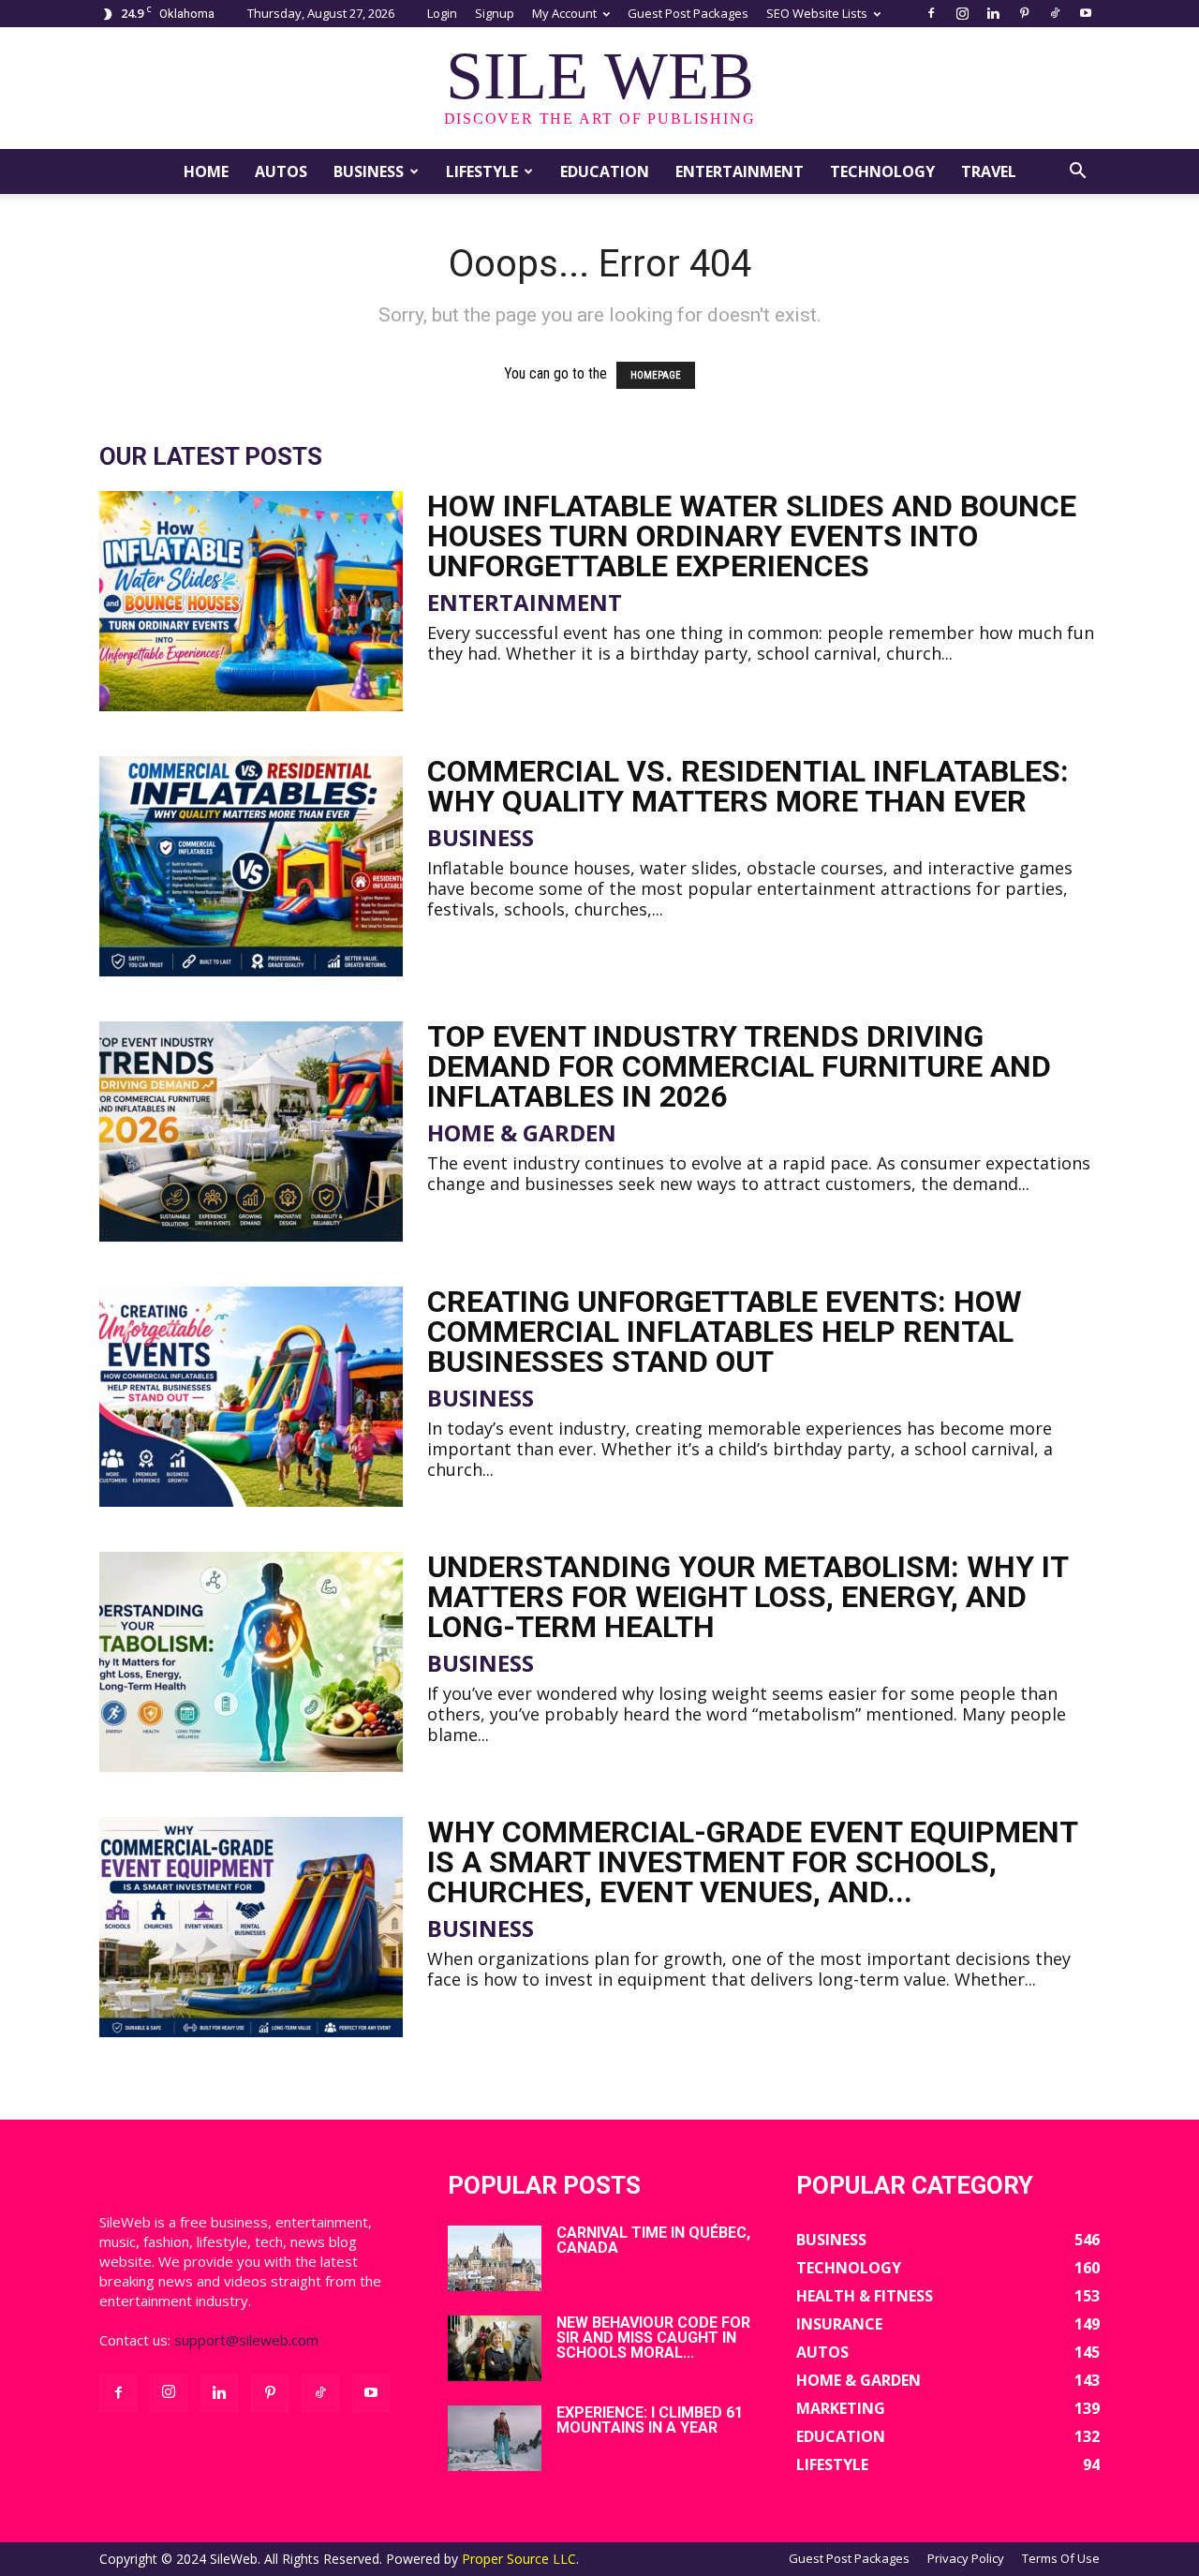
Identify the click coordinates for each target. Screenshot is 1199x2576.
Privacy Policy (966, 2558)
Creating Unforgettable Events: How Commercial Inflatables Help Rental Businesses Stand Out (725, 1332)
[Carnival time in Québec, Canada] (495, 2258)
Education (605, 171)
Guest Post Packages (688, 13)
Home (206, 171)
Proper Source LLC (519, 2559)
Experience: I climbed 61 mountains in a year (650, 2420)
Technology (882, 171)
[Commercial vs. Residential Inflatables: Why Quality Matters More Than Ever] (251, 866)
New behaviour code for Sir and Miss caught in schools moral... (653, 2338)
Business (369, 171)
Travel (989, 171)
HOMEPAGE (656, 375)
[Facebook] (931, 13)
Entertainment (740, 171)
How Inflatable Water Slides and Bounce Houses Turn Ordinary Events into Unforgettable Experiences (752, 536)
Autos (281, 171)
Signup (495, 13)
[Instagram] (962, 13)
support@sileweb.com (246, 2340)
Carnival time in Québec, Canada (653, 2240)
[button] (1077, 172)
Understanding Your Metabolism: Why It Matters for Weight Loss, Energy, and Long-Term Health (748, 1597)
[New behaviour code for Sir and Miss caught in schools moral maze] (495, 2348)
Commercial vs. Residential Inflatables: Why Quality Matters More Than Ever (748, 786)
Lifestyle (482, 171)
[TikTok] (1055, 13)
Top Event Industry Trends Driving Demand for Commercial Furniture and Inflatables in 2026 (739, 1066)
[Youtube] (1086, 13)
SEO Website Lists (817, 13)
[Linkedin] (993, 13)
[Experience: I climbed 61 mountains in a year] (495, 2438)
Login (442, 13)
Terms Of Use (1061, 2558)
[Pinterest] (1024, 13)
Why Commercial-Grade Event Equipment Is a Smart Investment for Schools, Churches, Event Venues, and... (752, 1862)
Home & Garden (522, 1133)
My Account (564, 13)
